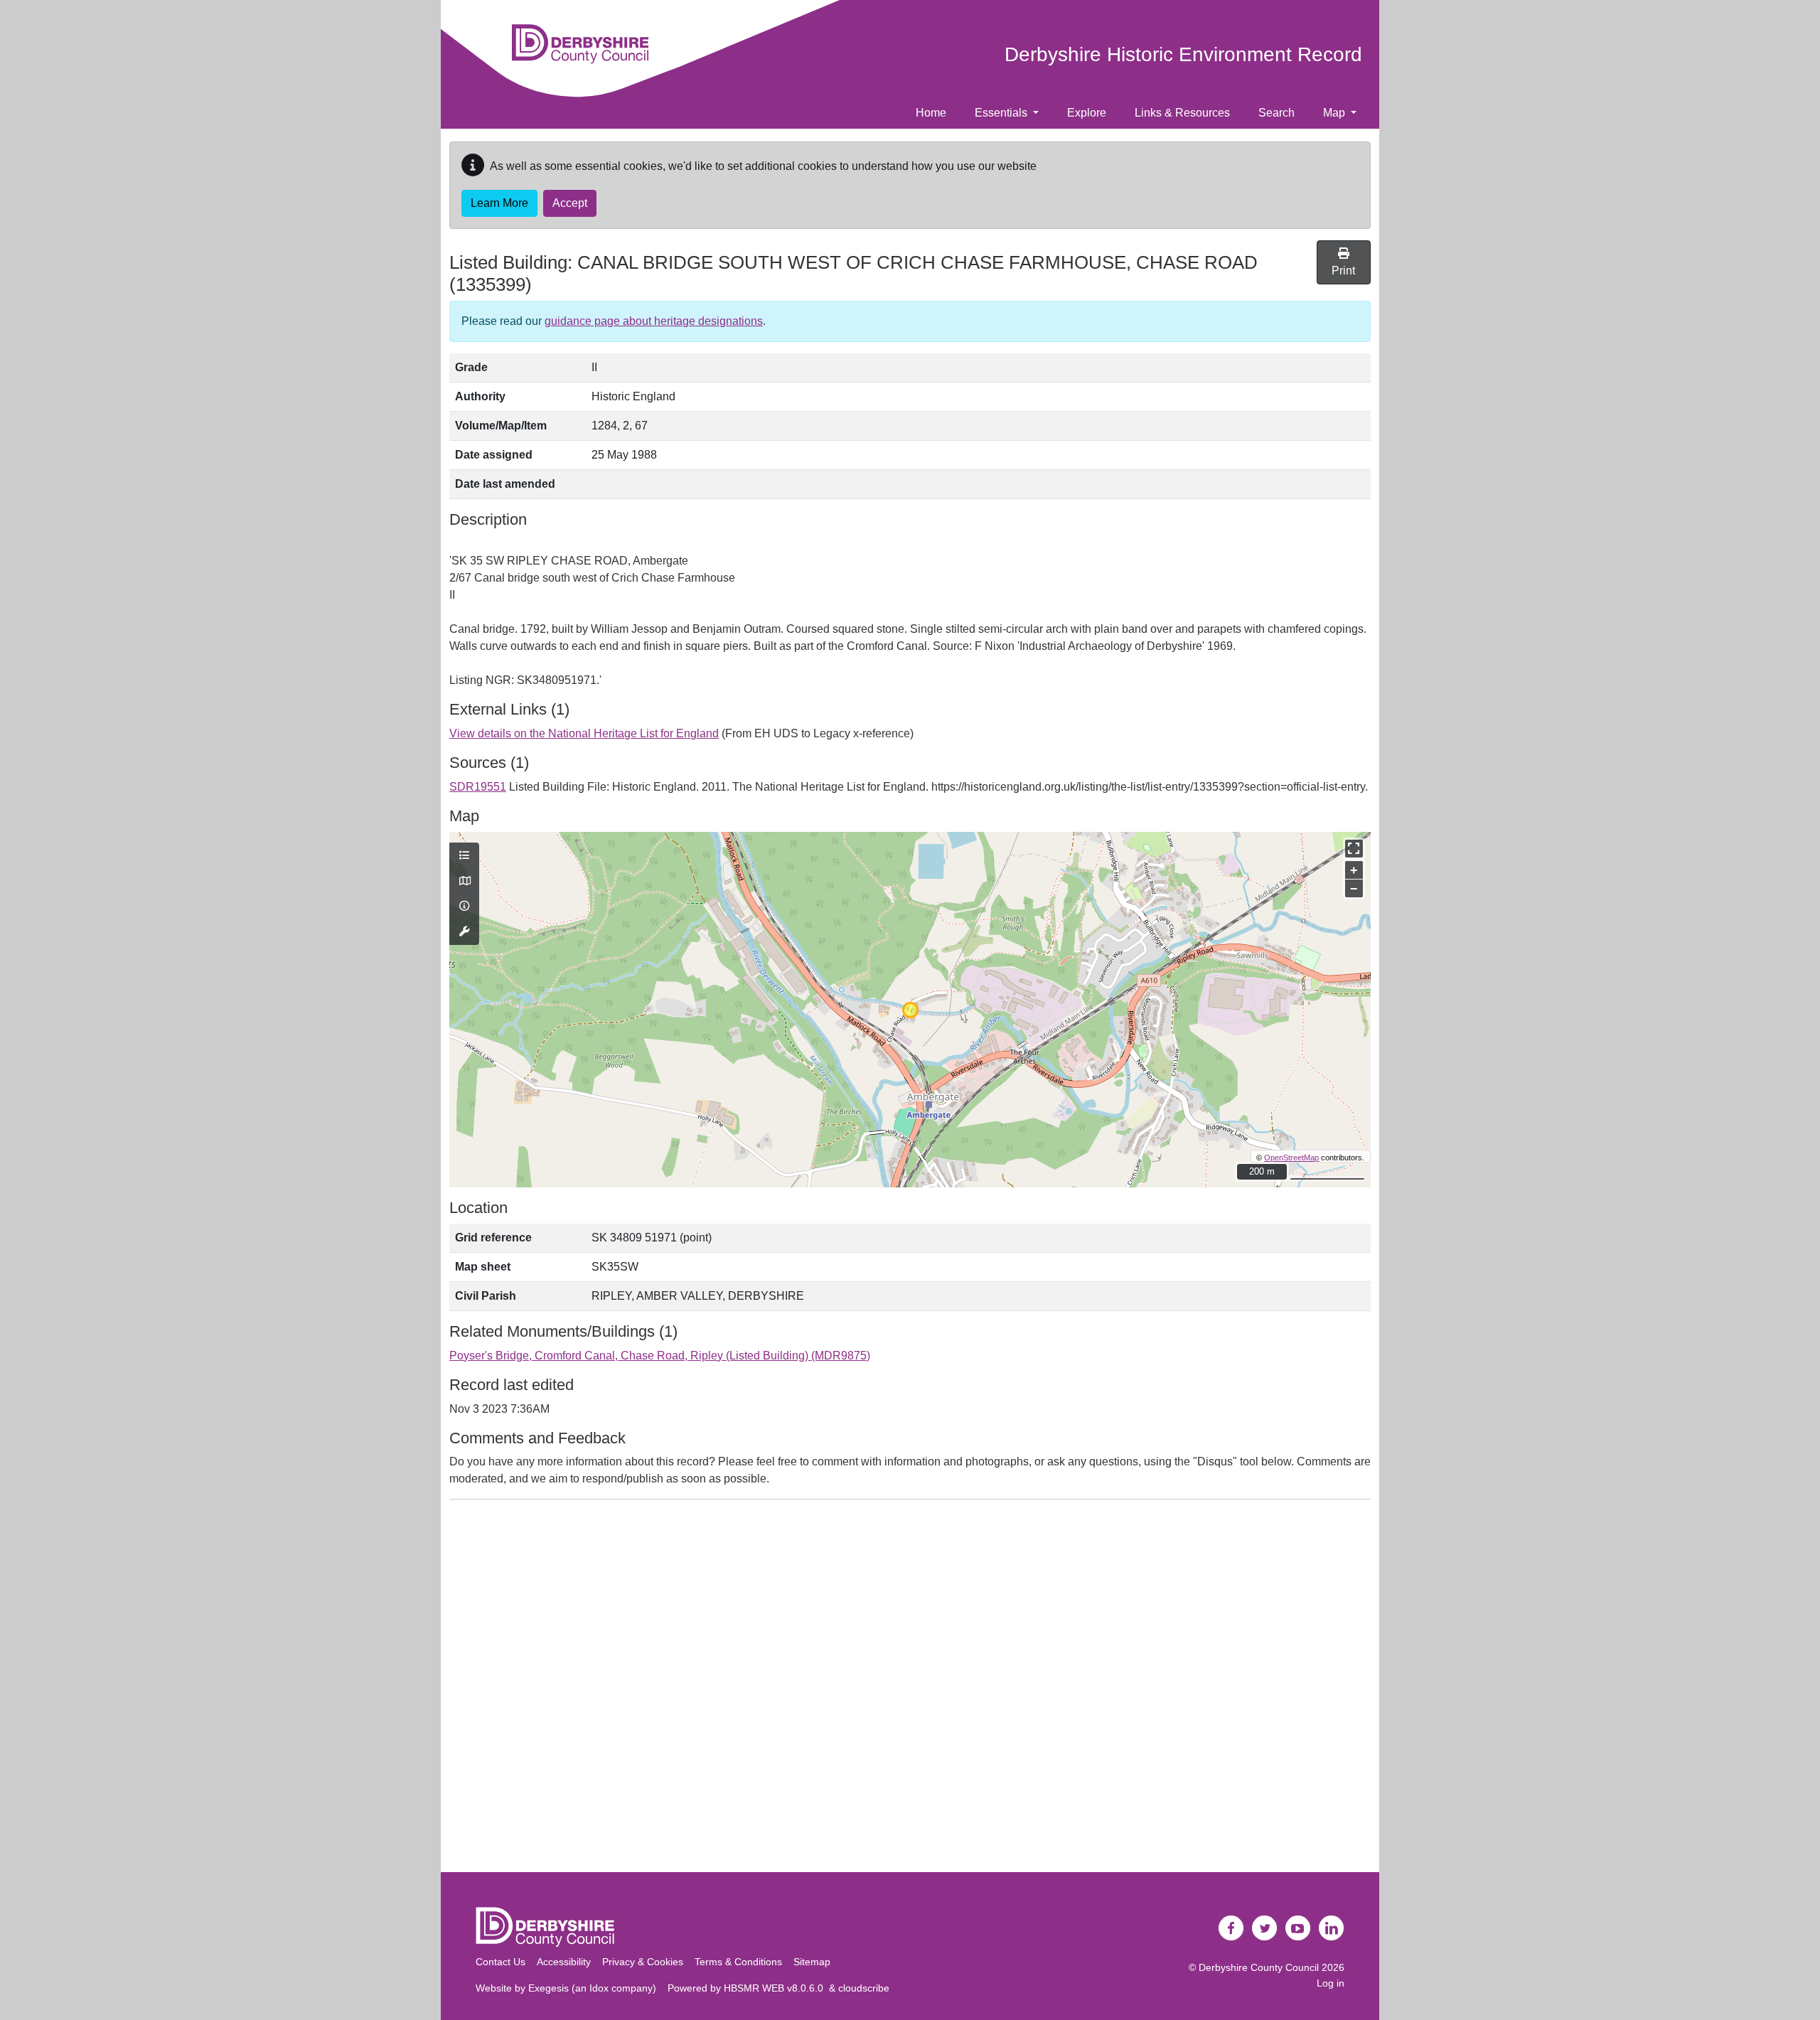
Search (1276, 113)
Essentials (1002, 113)
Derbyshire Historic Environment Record (1183, 54)
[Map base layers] (464, 882)
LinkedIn (1332, 1928)
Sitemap (812, 1962)
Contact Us (500, 1962)
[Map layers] (464, 856)
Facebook (1231, 1928)
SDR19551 (478, 787)
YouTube (1298, 1928)
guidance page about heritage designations (654, 321)
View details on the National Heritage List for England (584, 733)
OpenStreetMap (1291, 1158)
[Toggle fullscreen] (1354, 849)
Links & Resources (1182, 113)
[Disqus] (910, 1689)
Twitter (1265, 1928)
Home (931, 113)
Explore (1087, 113)
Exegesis (548, 1988)
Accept (570, 203)
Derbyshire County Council (1259, 1967)
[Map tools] (464, 932)
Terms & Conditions (738, 1962)
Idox (599, 1988)
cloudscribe (864, 1988)
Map (1335, 113)
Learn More (499, 203)
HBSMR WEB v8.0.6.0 (776, 1988)
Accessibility (564, 1962)
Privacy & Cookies (643, 1962)
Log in (1331, 1983)
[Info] (464, 907)
